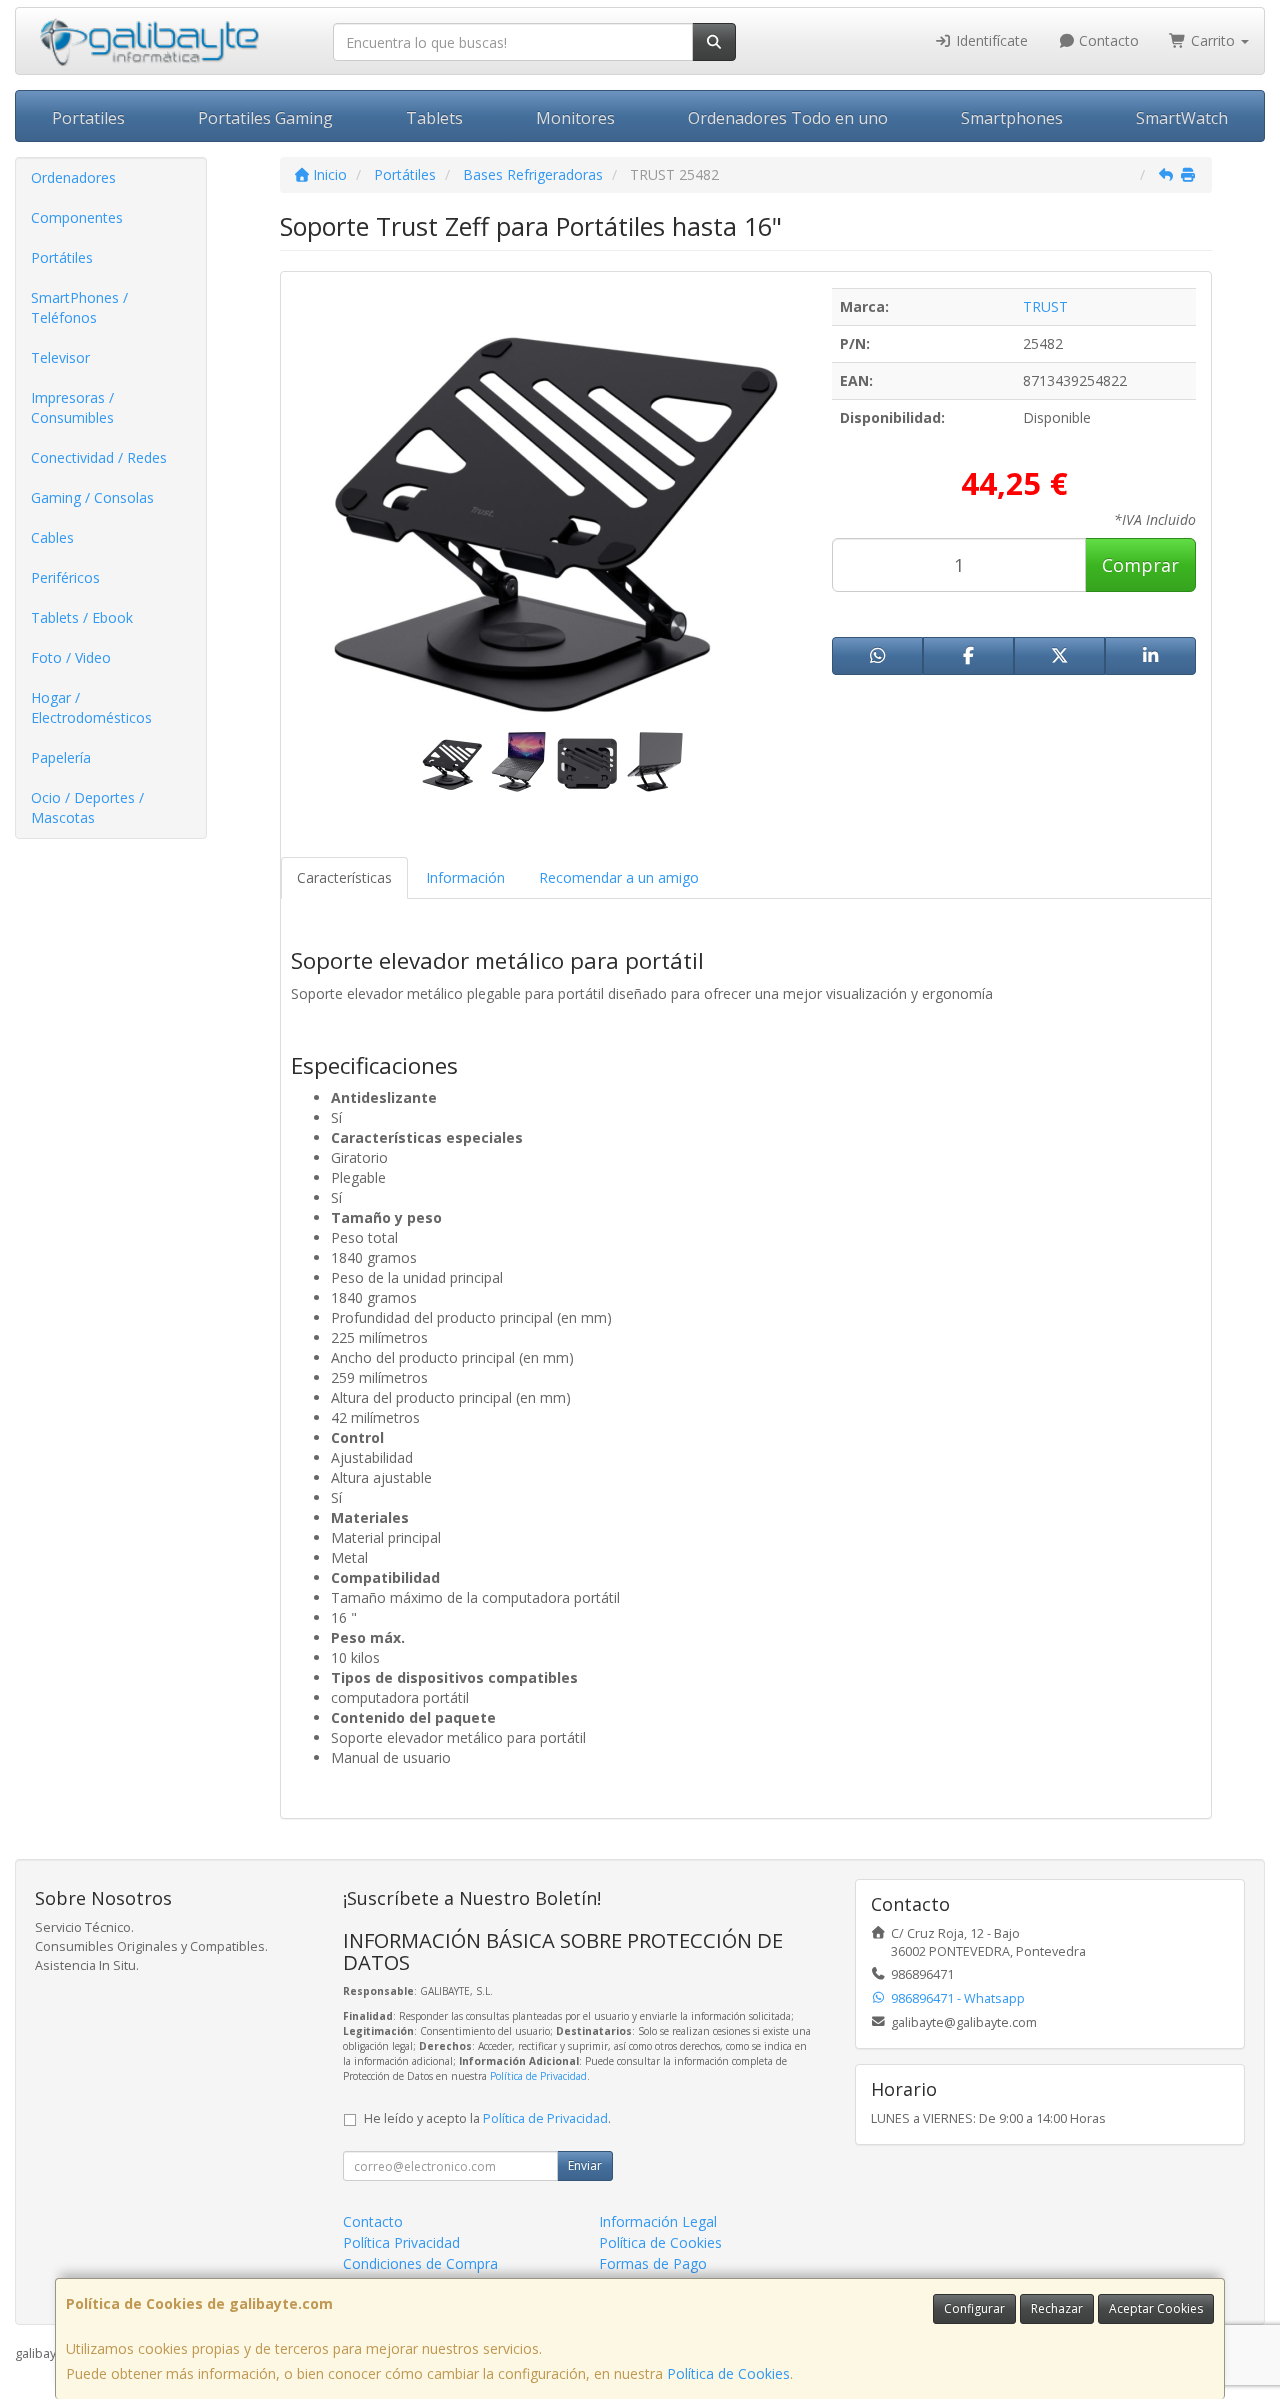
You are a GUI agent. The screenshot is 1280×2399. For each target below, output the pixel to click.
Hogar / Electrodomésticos (91, 707)
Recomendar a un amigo (619, 877)
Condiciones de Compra (420, 2263)
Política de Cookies (728, 2373)
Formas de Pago (653, 2263)
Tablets (434, 118)
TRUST (1045, 306)
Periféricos (65, 577)
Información (465, 877)
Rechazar (1057, 2308)
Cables (52, 537)
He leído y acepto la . (487, 2118)
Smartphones (1012, 118)
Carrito (1213, 40)
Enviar (585, 2165)
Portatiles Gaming (265, 118)
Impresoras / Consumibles (72, 407)
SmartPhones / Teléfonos (79, 307)
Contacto (1107, 40)
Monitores (575, 118)
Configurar (974, 2308)
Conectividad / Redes (99, 457)
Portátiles (62, 257)
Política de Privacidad (538, 2076)
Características (344, 877)
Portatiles (88, 118)
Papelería (61, 757)
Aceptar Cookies (1156, 2308)
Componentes (77, 217)
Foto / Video (71, 657)
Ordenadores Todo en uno (788, 118)
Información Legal (658, 2221)
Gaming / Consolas (92, 497)
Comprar (1140, 565)
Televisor (60, 357)
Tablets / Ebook (82, 617)
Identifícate (990, 40)
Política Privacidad (401, 2242)
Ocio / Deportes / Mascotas (87, 807)
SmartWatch (1182, 118)
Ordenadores (73, 177)
